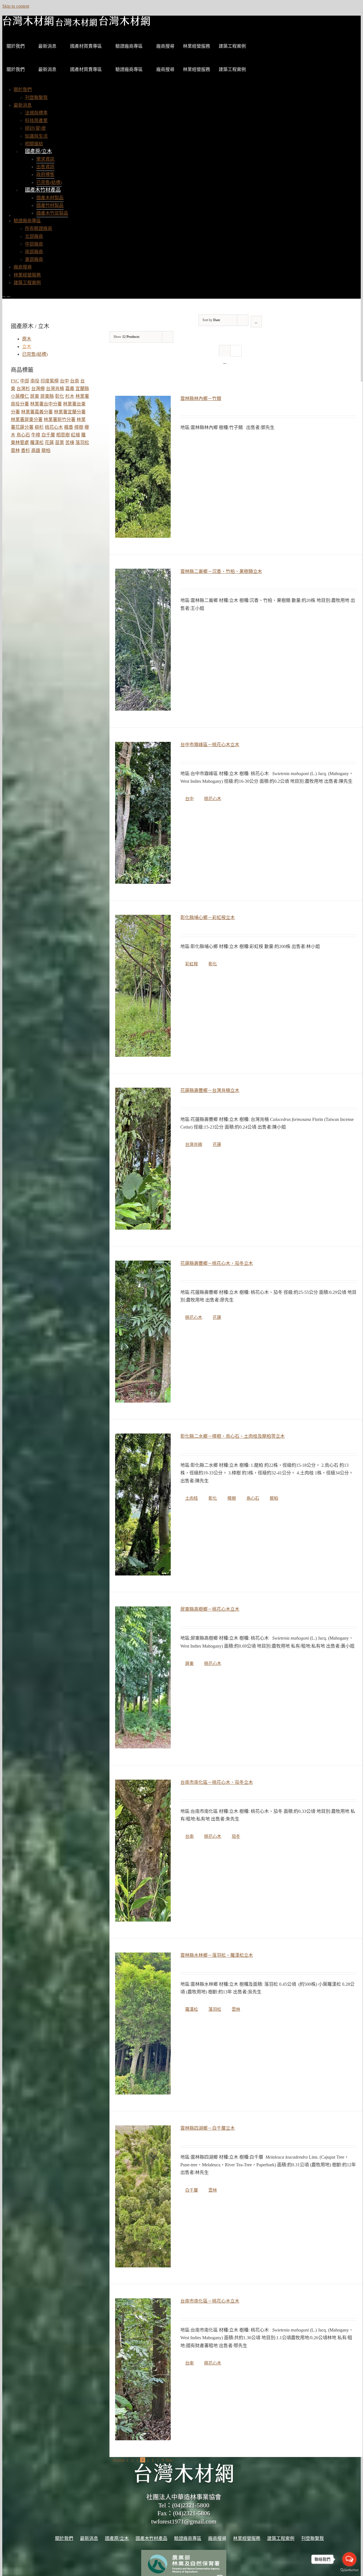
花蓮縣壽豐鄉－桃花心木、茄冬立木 (217, 1263)
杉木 (70, 396)
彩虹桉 (192, 964)
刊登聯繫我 (313, 2538)
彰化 (213, 964)
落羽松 (215, 2009)
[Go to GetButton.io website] (349, 2570)
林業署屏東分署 (27, 419)
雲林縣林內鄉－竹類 (201, 398)
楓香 (69, 427)
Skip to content (16, 6)
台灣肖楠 (194, 1144)
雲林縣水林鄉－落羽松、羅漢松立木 (217, 1955)
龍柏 (274, 1498)
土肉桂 (192, 1498)
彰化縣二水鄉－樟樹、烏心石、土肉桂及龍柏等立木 (233, 1436)
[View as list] (225, 362)
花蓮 (217, 1144)
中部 (25, 381)
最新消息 (47, 46)
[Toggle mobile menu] (4, 295)
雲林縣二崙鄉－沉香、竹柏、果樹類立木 (221, 571)
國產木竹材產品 (43, 190)
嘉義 (70, 389)
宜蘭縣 (82, 389)
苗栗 (60, 442)
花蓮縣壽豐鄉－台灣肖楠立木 (210, 1090)
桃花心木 (213, 799)
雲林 (236, 2009)
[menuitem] (23, 90)
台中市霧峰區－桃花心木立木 (210, 745)
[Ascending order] (256, 322)
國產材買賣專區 (86, 46)
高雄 (36, 450)
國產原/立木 (38, 151)
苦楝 (70, 442)
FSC (15, 381)
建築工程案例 (232, 46)
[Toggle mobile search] (9, 295)
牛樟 (36, 435)
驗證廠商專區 (129, 46)
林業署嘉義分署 (37, 412)
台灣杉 (23, 389)
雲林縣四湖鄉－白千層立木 (208, 2128)
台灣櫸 (38, 389)
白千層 (192, 2190)
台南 (189, 1836)
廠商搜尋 (165, 46)
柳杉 (39, 427)
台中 (189, 799)
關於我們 (16, 46)
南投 (35, 381)
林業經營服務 (197, 46)
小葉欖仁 (20, 396)
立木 (27, 347)
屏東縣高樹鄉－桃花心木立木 (210, 1609)
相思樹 (63, 435)
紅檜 (75, 435)
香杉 (26, 450)
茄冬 (236, 1836)
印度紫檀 (50, 381)
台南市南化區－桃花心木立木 (210, 2301)
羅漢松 (192, 2009)
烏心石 (253, 1498)
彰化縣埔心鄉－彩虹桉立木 (208, 917)
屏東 (189, 1663)
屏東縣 (47, 396)
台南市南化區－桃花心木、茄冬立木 (217, 1782)
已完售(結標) (35, 354)
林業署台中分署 (46, 404)
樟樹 (232, 1498)
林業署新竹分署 (60, 419)
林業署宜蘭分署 (70, 412)
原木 (27, 339)
